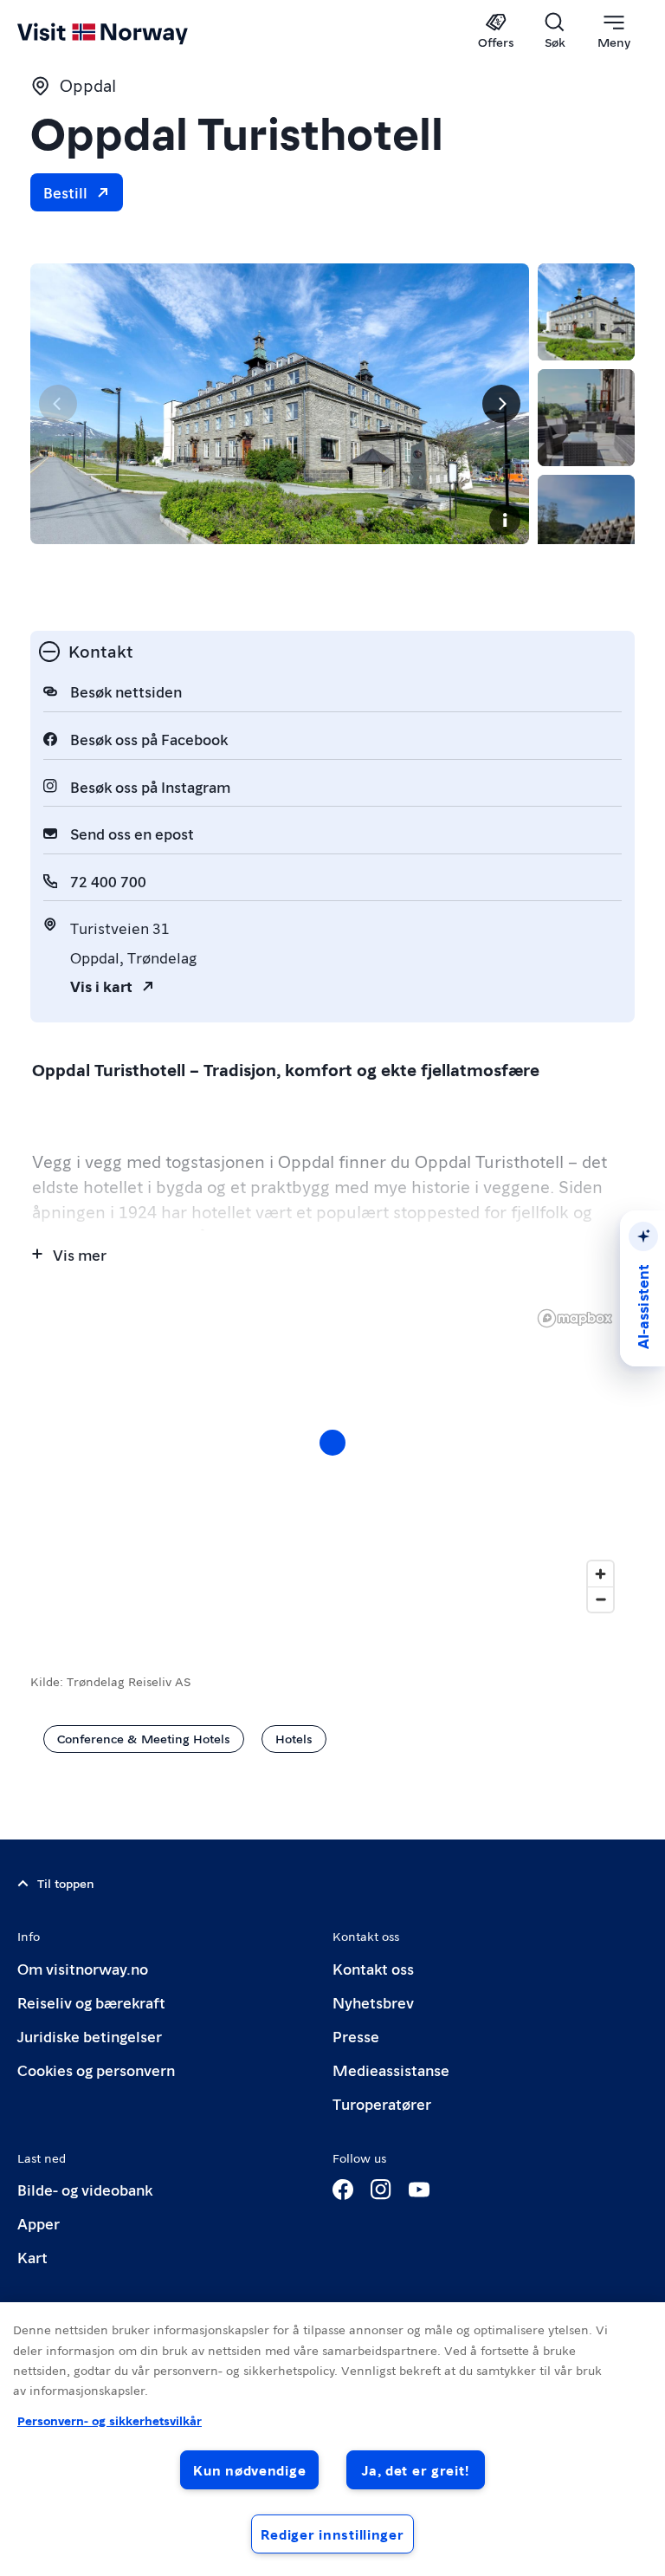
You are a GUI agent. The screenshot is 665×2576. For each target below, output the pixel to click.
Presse (356, 2036)
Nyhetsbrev (373, 2002)
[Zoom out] (600, 1599)
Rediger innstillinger (332, 2534)
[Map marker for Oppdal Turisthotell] (332, 1443)
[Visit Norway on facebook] (343, 2190)
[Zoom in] (600, 1574)
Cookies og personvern (96, 2070)
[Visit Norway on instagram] (381, 2190)
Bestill (65, 192)
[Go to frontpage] (128, 32)
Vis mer (80, 1254)
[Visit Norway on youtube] (419, 2190)
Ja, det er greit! (415, 2470)
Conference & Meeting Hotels (144, 1738)
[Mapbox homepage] (575, 1318)
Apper (39, 2223)
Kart (32, 2257)
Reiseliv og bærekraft (91, 2002)
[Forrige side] (58, 404)
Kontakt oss (373, 1968)
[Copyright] (505, 520)
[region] (332, 1460)
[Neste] (501, 404)
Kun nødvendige (249, 2470)
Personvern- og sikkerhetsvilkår (110, 2420)
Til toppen (66, 1883)
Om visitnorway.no (83, 1968)
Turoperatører (382, 2103)
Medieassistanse (391, 2070)
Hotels (294, 1738)
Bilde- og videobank (85, 2189)
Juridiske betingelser (90, 2036)
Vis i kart (101, 986)
